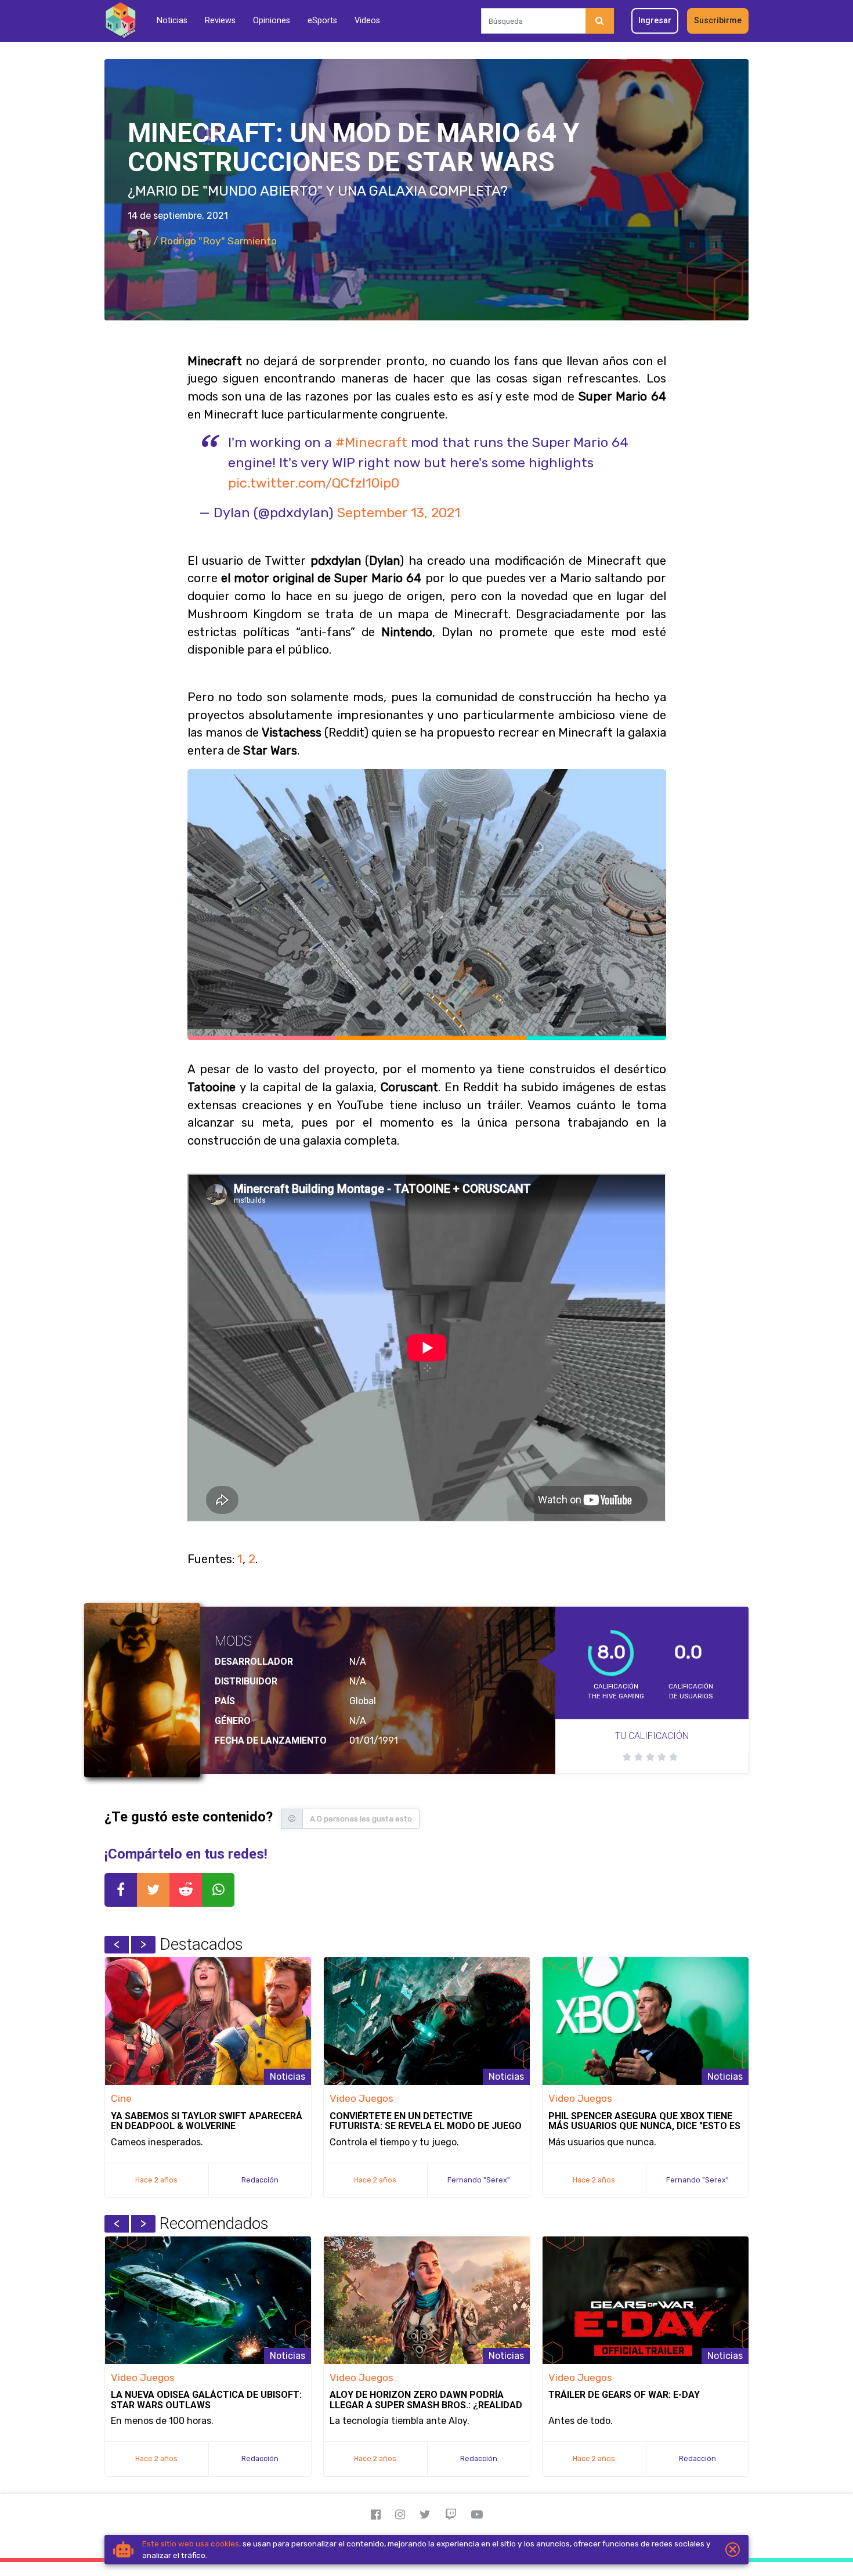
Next (143, 1944)
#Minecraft (371, 442)
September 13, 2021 (399, 513)
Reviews (220, 21)
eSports (322, 21)
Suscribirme (718, 21)
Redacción (260, 2180)
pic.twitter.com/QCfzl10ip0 (314, 483)
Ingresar (655, 21)
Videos (367, 21)
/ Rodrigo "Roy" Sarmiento (214, 241)
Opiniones (272, 21)
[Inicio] (120, 21)
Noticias (172, 21)
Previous (117, 1944)
